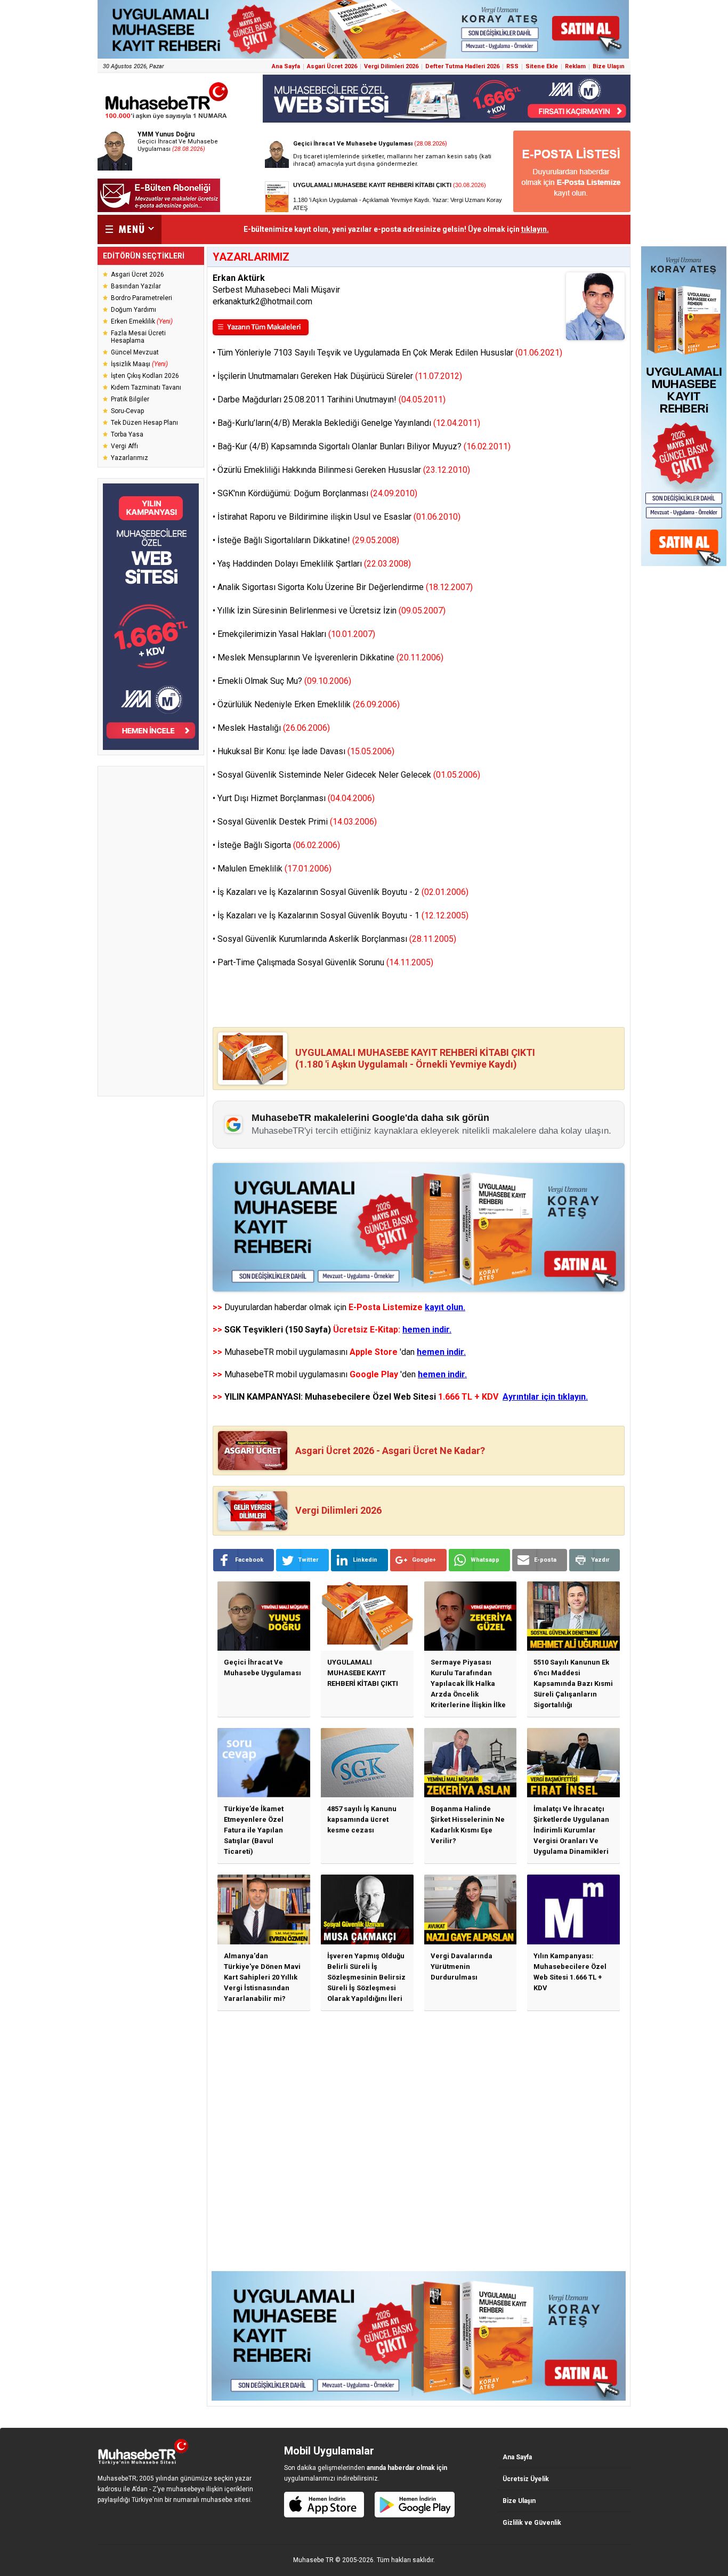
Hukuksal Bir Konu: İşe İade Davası (306, 751)
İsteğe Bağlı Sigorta (279, 845)
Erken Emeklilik (142, 321)
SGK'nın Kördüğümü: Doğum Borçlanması (317, 493)
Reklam (575, 66)
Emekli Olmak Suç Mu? (284, 681)
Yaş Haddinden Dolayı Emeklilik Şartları (314, 564)
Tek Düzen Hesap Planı (144, 423)
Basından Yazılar (136, 286)
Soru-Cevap (127, 411)
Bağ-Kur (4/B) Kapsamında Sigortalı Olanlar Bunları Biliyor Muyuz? (364, 446)
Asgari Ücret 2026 (332, 66)
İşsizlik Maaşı (139, 364)
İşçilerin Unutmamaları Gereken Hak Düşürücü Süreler (340, 376)
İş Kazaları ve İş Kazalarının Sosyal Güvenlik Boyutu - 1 (343, 915)
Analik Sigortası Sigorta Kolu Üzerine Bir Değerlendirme (345, 587)
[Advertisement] (151, 931)
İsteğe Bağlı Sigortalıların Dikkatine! (308, 540)
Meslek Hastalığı (274, 728)
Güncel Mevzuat (135, 352)
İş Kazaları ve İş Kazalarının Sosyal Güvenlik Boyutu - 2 (343, 892)
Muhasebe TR (313, 2560)
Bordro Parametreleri (141, 298)
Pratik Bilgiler (130, 399)
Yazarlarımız (130, 458)
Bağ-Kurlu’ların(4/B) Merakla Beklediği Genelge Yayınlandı (349, 423)
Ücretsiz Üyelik (526, 2479)
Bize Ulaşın (609, 66)
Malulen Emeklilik (274, 869)
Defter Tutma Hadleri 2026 (462, 66)
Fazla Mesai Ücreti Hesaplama (138, 337)
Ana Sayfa (286, 66)
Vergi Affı (124, 446)
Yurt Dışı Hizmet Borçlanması (296, 798)
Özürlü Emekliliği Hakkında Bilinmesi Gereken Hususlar (344, 470)
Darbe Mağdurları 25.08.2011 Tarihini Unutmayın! (331, 399)
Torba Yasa (127, 434)
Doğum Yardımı (134, 310)
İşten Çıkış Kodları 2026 (145, 376)
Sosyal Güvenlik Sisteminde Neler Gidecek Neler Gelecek (349, 775)
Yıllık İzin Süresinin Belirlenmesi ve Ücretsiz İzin (331, 611)
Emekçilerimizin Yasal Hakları (296, 634)
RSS (512, 66)
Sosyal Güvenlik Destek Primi (297, 822)
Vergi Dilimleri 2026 (391, 66)
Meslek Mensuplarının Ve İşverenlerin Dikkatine (330, 657)
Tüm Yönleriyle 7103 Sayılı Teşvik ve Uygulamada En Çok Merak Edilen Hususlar (390, 353)
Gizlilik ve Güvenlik (532, 2523)
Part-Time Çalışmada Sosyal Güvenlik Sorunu (325, 962)
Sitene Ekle (542, 66)
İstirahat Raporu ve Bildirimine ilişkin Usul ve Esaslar (339, 517)
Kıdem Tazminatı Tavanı (146, 387)
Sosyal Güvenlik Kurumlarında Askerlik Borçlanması (337, 939)
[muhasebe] (167, 119)
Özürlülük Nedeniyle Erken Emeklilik (309, 704)
